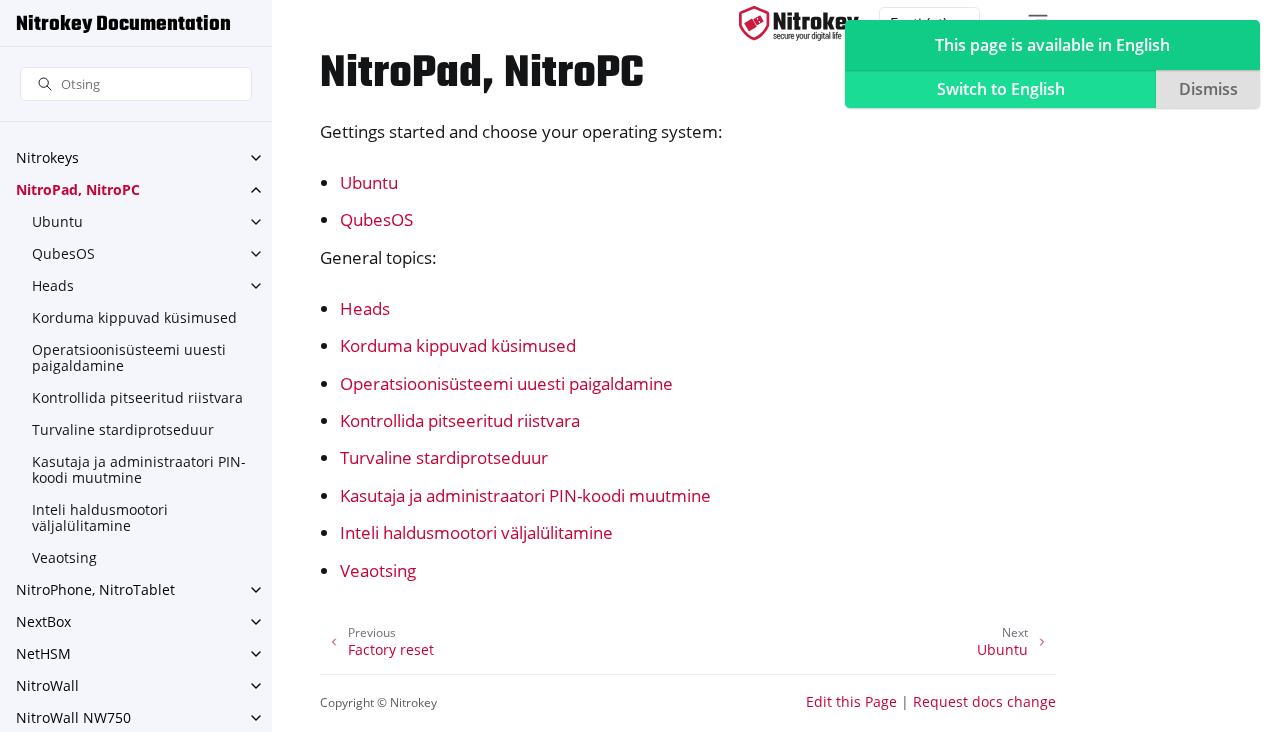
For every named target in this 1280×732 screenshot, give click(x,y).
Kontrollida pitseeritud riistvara (137, 397)
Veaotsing (64, 557)
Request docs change (984, 701)
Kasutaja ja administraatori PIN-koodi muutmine (139, 469)
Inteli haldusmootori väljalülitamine (100, 517)
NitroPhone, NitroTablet (95, 589)
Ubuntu (57, 221)
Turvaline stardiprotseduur (123, 429)
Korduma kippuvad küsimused (134, 317)
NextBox (43, 621)
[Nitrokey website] (799, 23)
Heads (53, 285)
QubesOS (63, 253)
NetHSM (43, 653)
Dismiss (1208, 89)
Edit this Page (851, 701)
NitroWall (47, 685)
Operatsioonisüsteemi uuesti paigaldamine (129, 357)
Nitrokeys (47, 157)
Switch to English (1001, 89)
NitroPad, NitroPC (78, 189)
